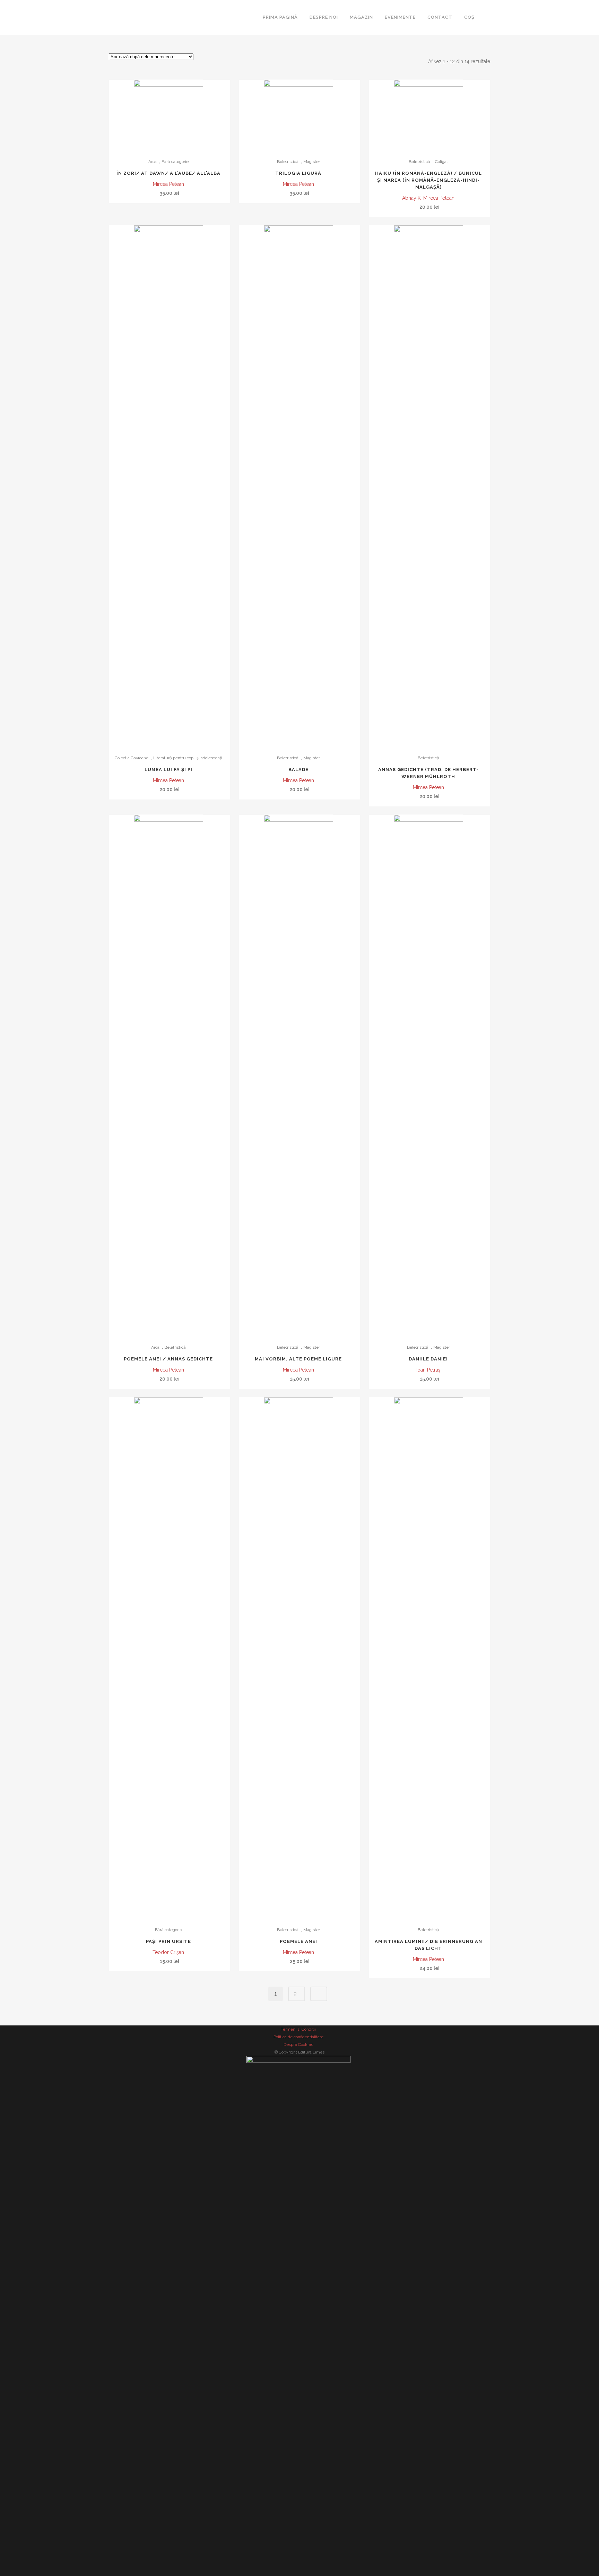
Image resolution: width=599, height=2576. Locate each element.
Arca (153, 162)
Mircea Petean (168, 184)
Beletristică (288, 162)
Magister (312, 162)
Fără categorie (175, 162)
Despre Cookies (298, 2045)
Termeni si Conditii (298, 2029)
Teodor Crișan (168, 1952)
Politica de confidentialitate (298, 2037)
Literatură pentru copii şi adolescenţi (188, 758)
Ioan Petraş (428, 1370)
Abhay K (411, 198)
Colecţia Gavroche (132, 758)
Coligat (441, 162)
